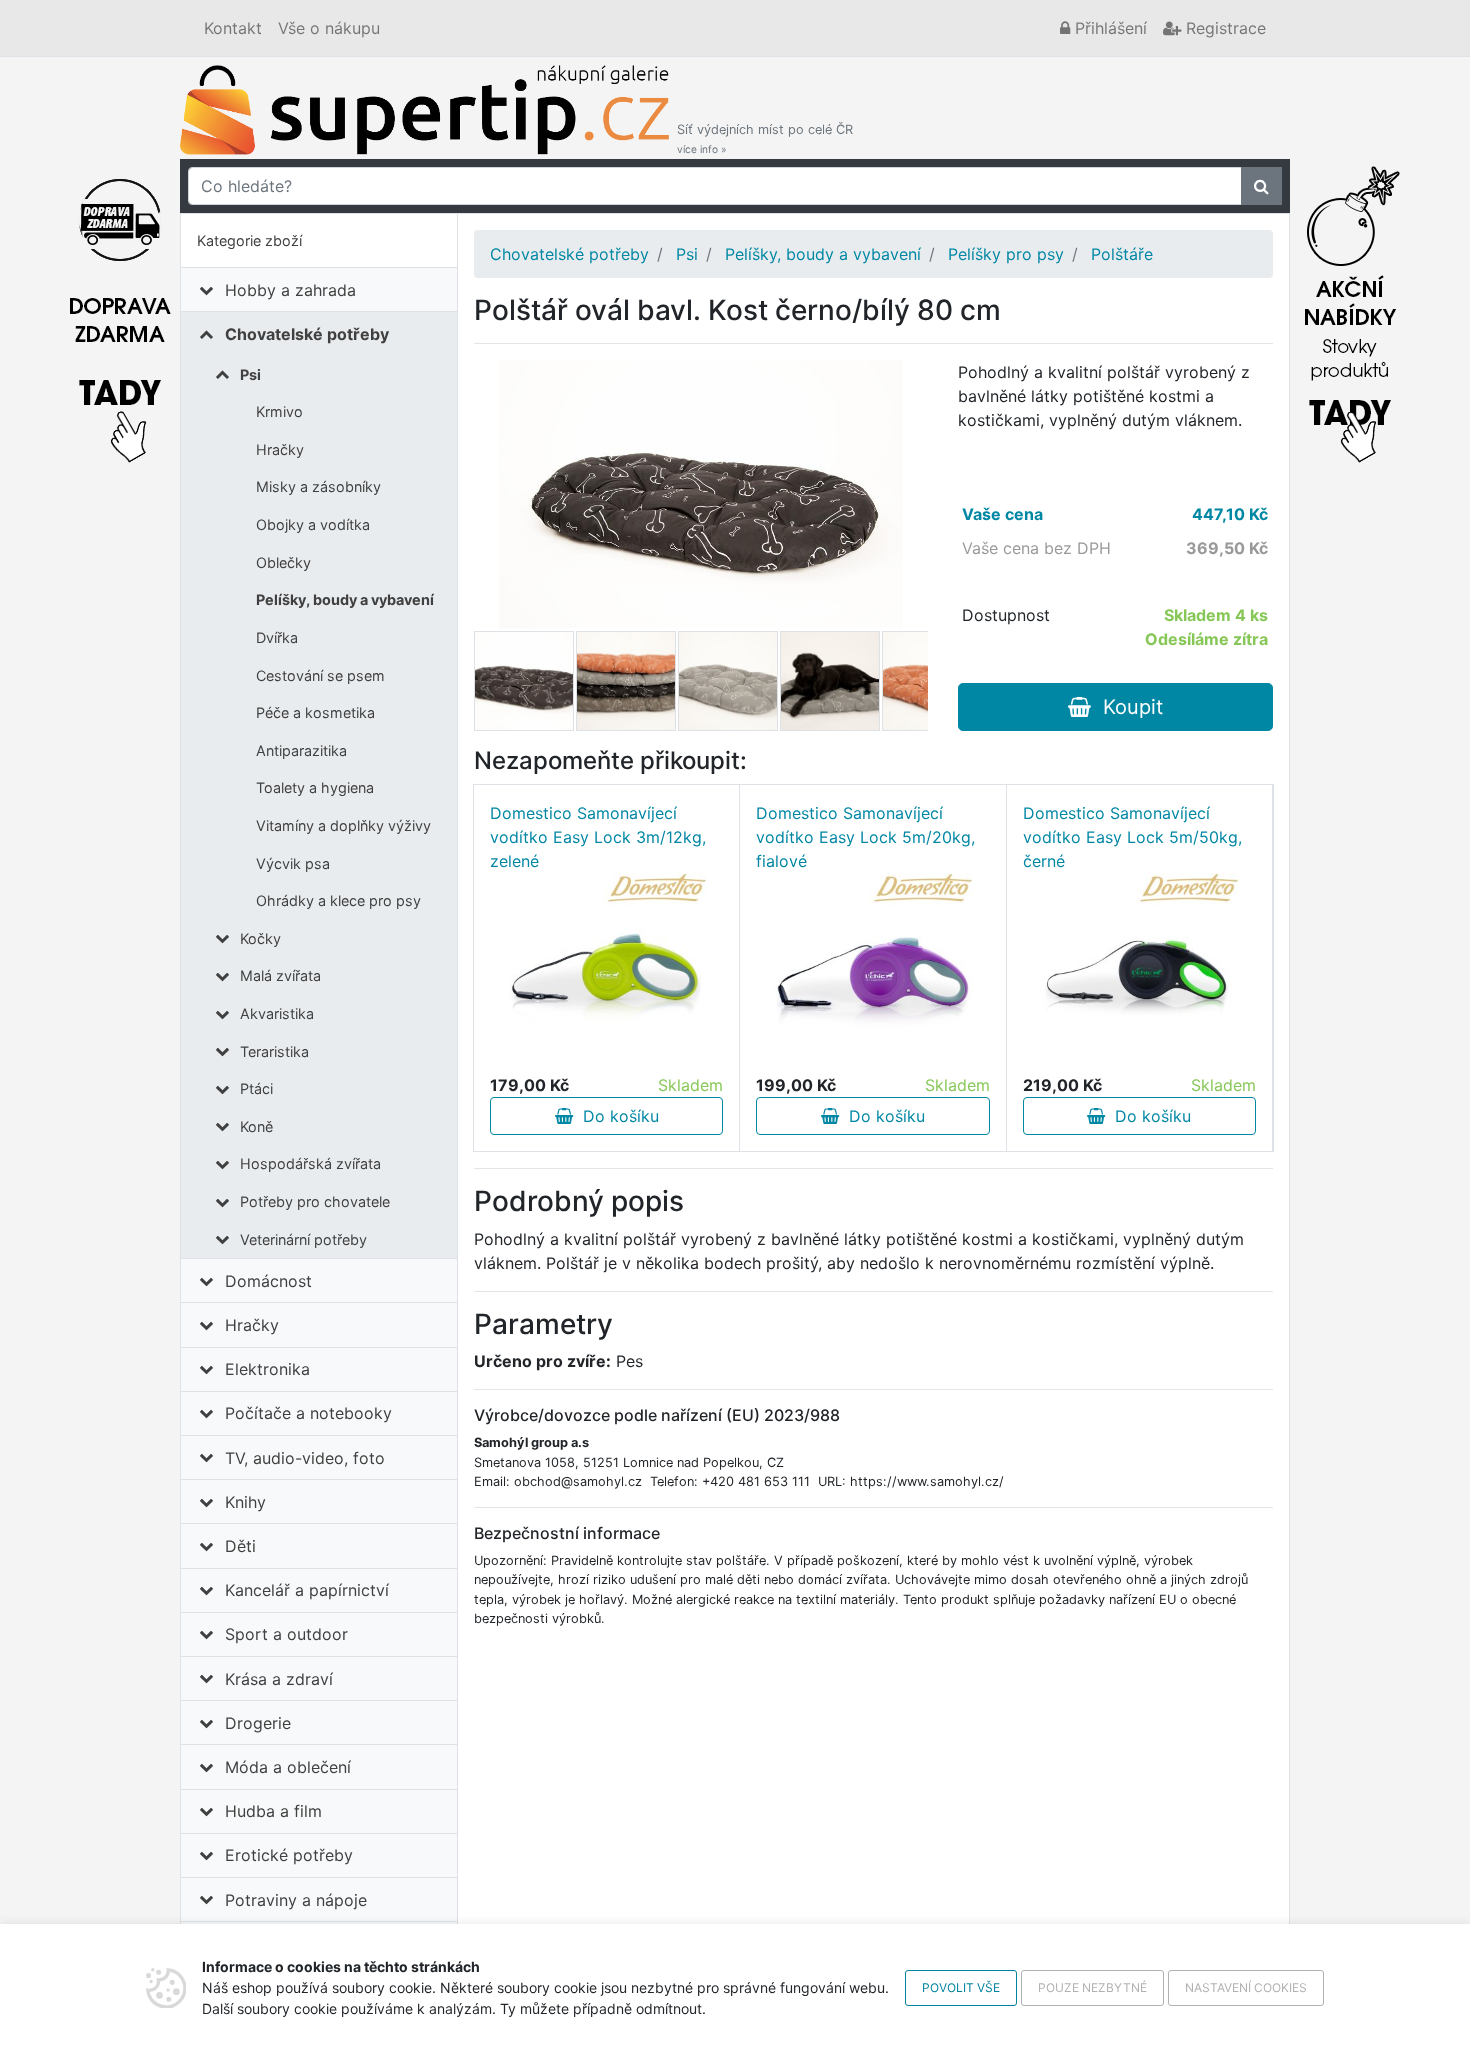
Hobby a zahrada (290, 290)
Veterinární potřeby (303, 1239)
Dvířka (277, 637)
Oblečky (283, 562)
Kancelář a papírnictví (307, 1590)
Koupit (1127, 707)
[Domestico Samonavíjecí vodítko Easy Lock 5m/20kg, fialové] (873, 973)
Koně (256, 1126)
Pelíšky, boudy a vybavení (345, 599)
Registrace (1223, 28)
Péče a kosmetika (315, 712)
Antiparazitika (301, 750)
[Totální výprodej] (1350, 309)
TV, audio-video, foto (305, 1458)
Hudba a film (273, 1811)
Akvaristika (277, 1013)
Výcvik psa (293, 863)
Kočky (260, 938)
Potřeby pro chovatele (315, 1201)
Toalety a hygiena (315, 787)
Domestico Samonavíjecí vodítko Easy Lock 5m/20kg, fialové (865, 837)
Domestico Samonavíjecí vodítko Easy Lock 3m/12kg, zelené (598, 837)
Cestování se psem (320, 675)
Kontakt (233, 28)
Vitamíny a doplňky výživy (343, 825)
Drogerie (258, 1723)
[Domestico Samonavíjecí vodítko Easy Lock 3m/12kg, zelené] (607, 973)
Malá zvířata (280, 975)
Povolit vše (961, 1987)
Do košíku (616, 1116)
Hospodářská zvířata (310, 1163)
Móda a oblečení (288, 1767)
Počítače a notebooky (308, 1413)
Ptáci (256, 1088)
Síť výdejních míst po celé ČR (765, 138)
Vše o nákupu (329, 28)
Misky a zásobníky (318, 486)
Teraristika (274, 1051)
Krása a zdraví (279, 1679)
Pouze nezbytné (1092, 1987)
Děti (240, 1546)
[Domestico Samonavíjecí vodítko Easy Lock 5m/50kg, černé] (1139, 973)
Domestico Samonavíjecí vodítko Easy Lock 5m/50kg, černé (1132, 837)
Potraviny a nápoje (296, 1900)
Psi (250, 374)
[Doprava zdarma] (120, 309)
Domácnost (268, 1281)
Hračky (280, 449)
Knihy (245, 1502)
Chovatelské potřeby (307, 334)
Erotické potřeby (289, 1855)
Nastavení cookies (1246, 1987)
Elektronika (267, 1369)
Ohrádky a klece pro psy (338, 900)
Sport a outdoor (286, 1634)
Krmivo (279, 411)
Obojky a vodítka (313, 524)
